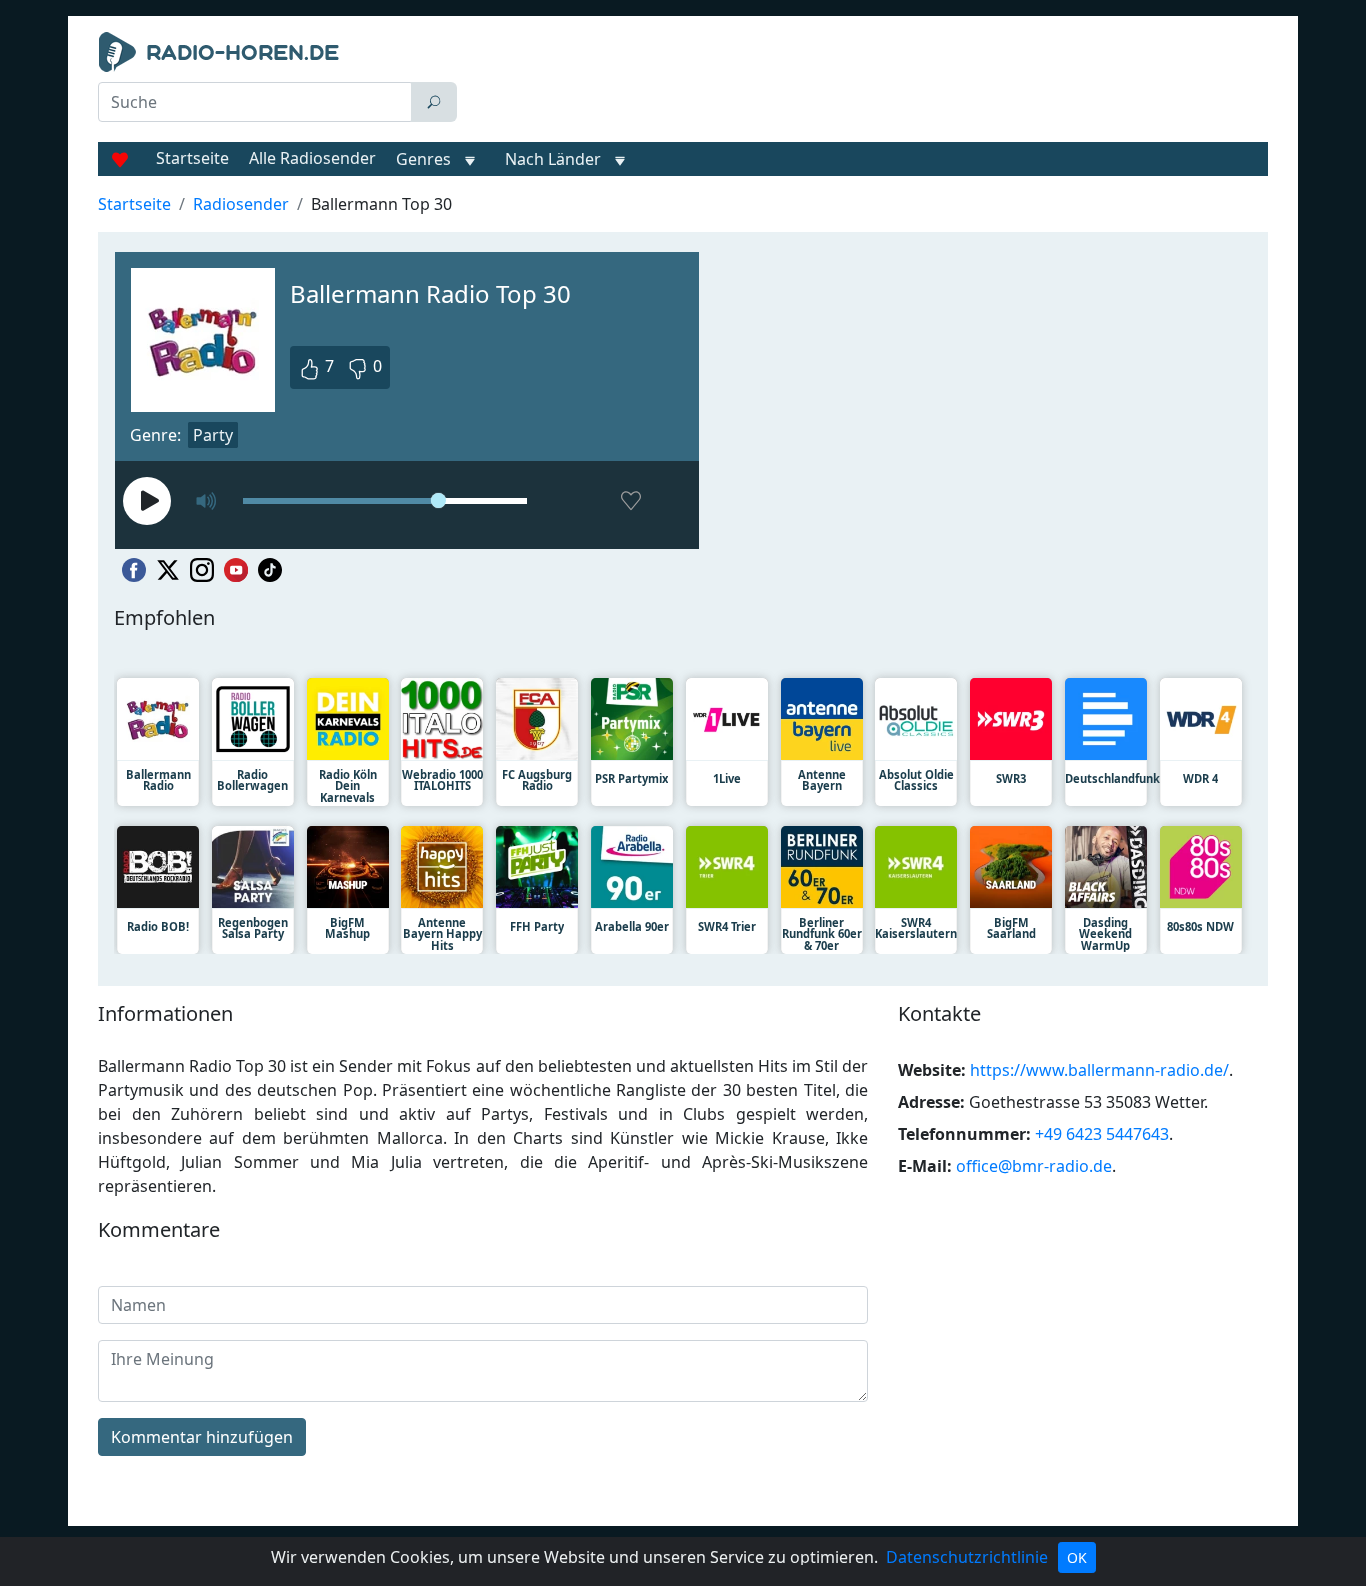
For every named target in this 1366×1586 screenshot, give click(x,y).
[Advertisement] (867, 82)
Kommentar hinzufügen (202, 1437)
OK (1077, 1557)
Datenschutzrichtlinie (967, 1557)
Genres (423, 159)
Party (213, 435)
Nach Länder (553, 159)
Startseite (192, 158)
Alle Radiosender (312, 158)
